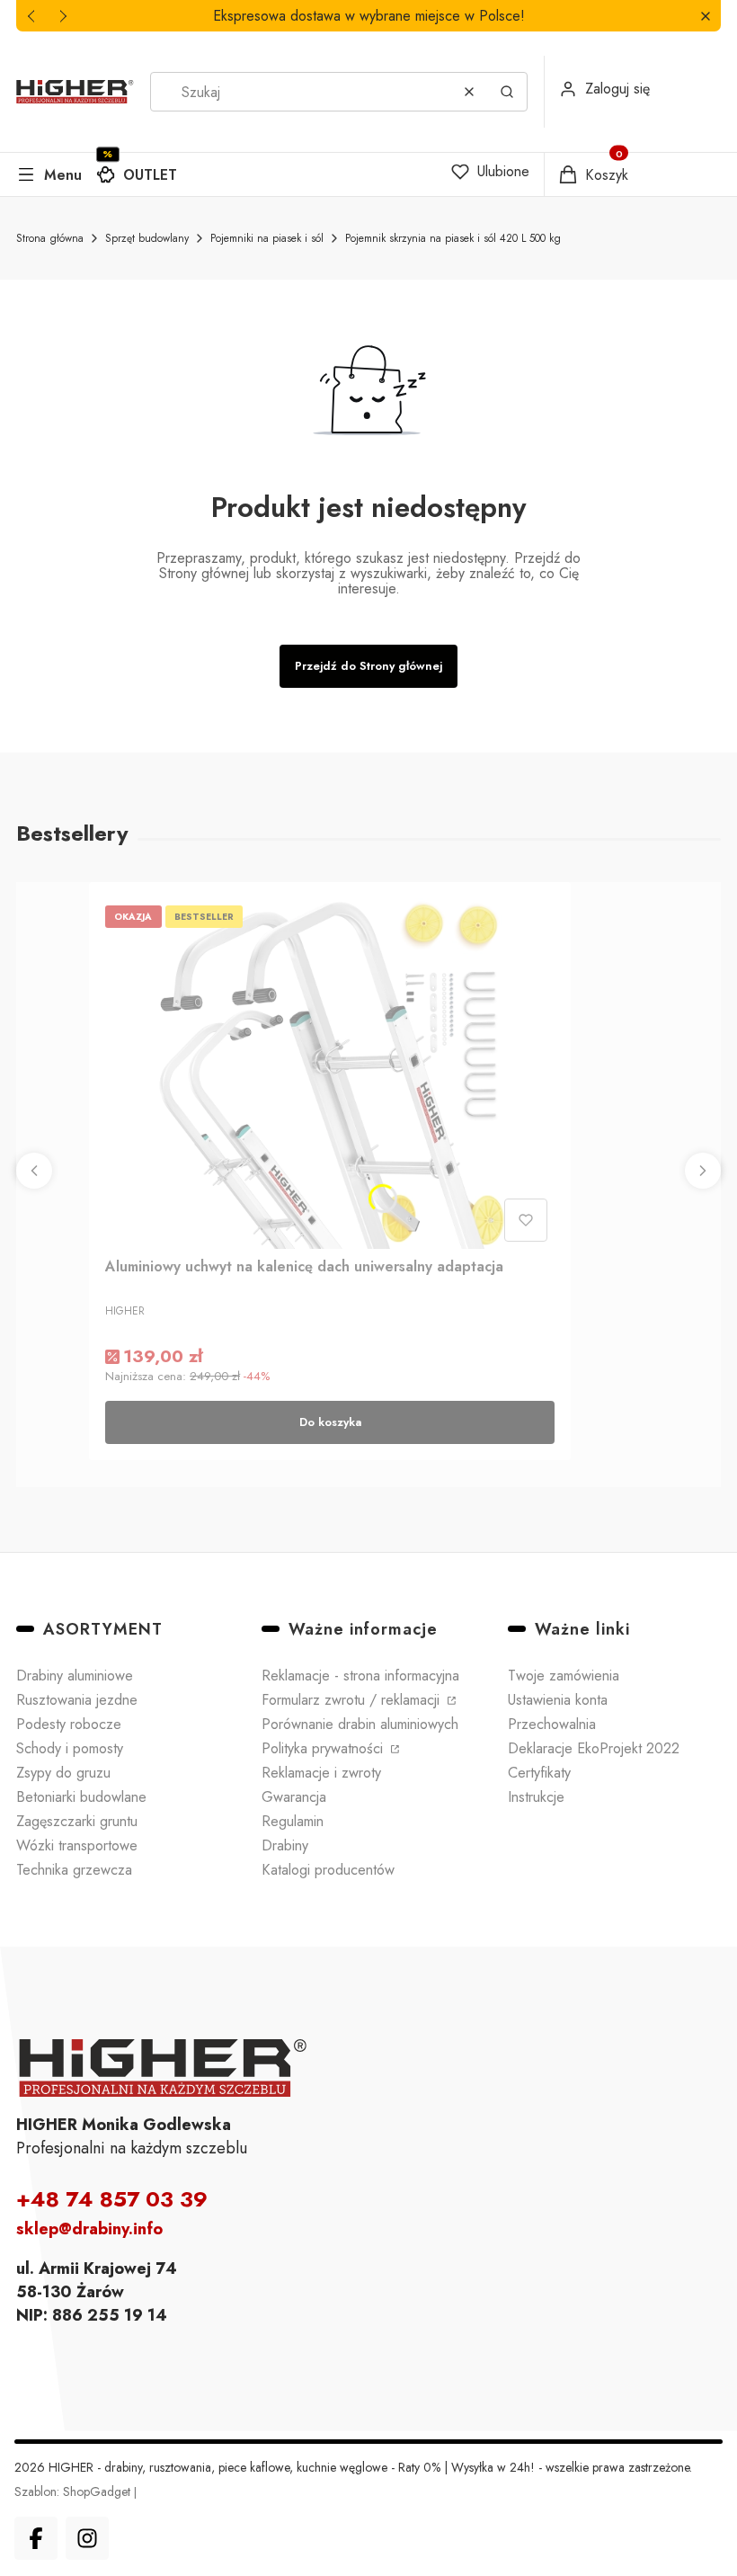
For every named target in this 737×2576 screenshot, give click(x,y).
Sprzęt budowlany (147, 238)
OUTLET (150, 175)
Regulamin (293, 1821)
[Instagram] (87, 2538)
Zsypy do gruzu (63, 1773)
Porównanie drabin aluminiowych (360, 1724)
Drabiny (285, 1845)
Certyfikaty (539, 1773)
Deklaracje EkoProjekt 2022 (594, 1748)
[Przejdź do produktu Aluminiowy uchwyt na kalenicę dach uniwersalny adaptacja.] (330, 1074)
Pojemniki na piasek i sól (267, 238)
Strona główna (50, 238)
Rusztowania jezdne (77, 1700)
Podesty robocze (69, 1724)
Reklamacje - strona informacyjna (360, 1676)
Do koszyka (330, 1422)
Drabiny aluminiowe (75, 1676)
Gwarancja (294, 1797)
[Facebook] (36, 2538)
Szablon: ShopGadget (74, 2491)
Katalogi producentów (328, 1870)
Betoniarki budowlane (81, 1797)
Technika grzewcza (74, 1870)
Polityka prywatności (324, 1748)
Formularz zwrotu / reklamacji (353, 1700)
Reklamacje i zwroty (321, 1773)
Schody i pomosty (70, 1748)
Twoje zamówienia (564, 1676)
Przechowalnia (552, 1724)
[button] (705, 16)
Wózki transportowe (77, 1845)
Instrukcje (536, 1797)
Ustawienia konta (558, 1700)
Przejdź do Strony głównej (368, 666)
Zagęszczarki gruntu (77, 1821)
